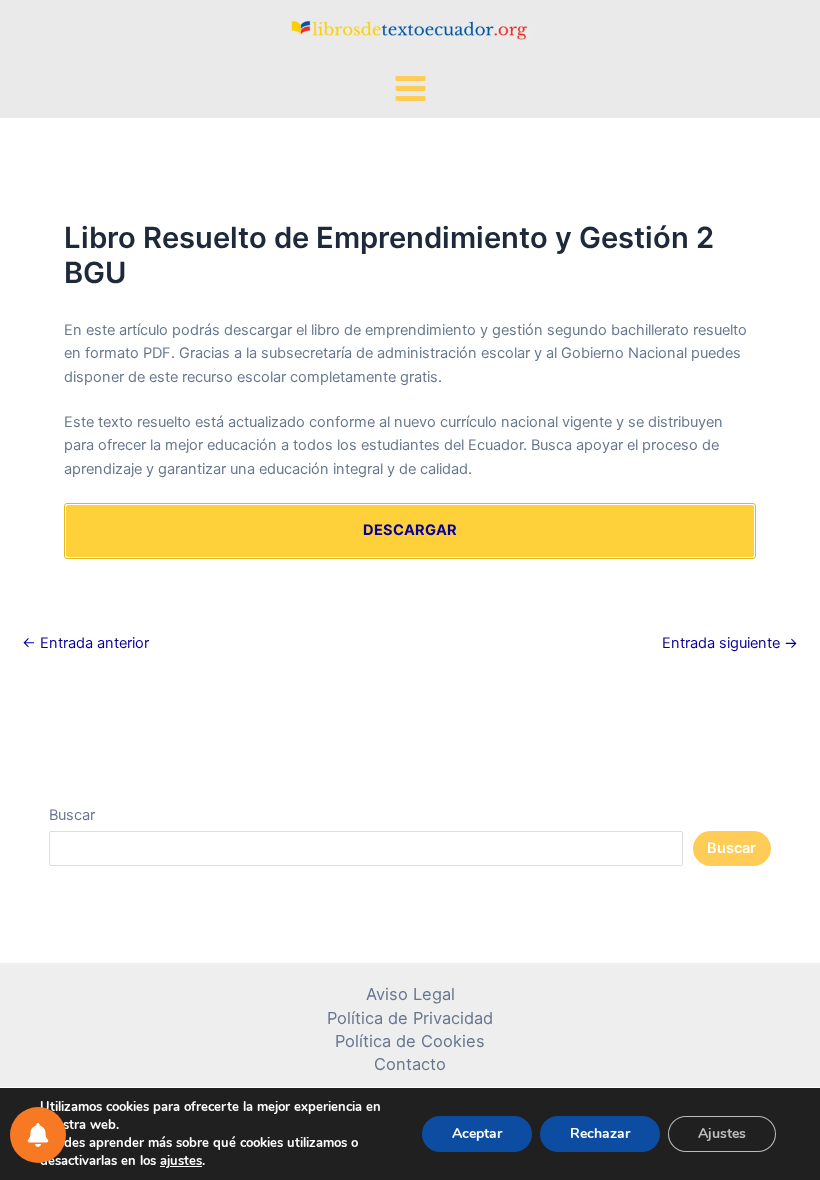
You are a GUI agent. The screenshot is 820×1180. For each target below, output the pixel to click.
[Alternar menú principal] (410, 88)
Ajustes (722, 1133)
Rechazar (600, 1133)
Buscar (72, 815)
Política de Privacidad (410, 1018)
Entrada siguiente (730, 643)
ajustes (181, 1161)
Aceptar (477, 1133)
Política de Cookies (410, 1041)
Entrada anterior (85, 643)
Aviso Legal (410, 994)
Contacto (410, 1064)
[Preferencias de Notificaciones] (38, 1135)
